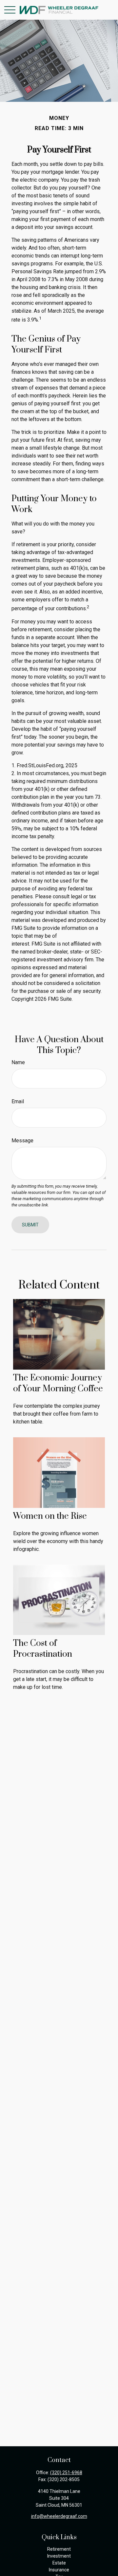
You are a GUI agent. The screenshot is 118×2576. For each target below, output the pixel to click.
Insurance (59, 2570)
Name (18, 1062)
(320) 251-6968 (66, 2473)
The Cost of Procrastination (43, 1649)
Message (22, 1141)
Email (18, 1101)
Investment (59, 2556)
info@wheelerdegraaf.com (59, 2516)
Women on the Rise (50, 1516)
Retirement (59, 2549)
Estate (59, 2563)
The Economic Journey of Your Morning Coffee (58, 1383)
